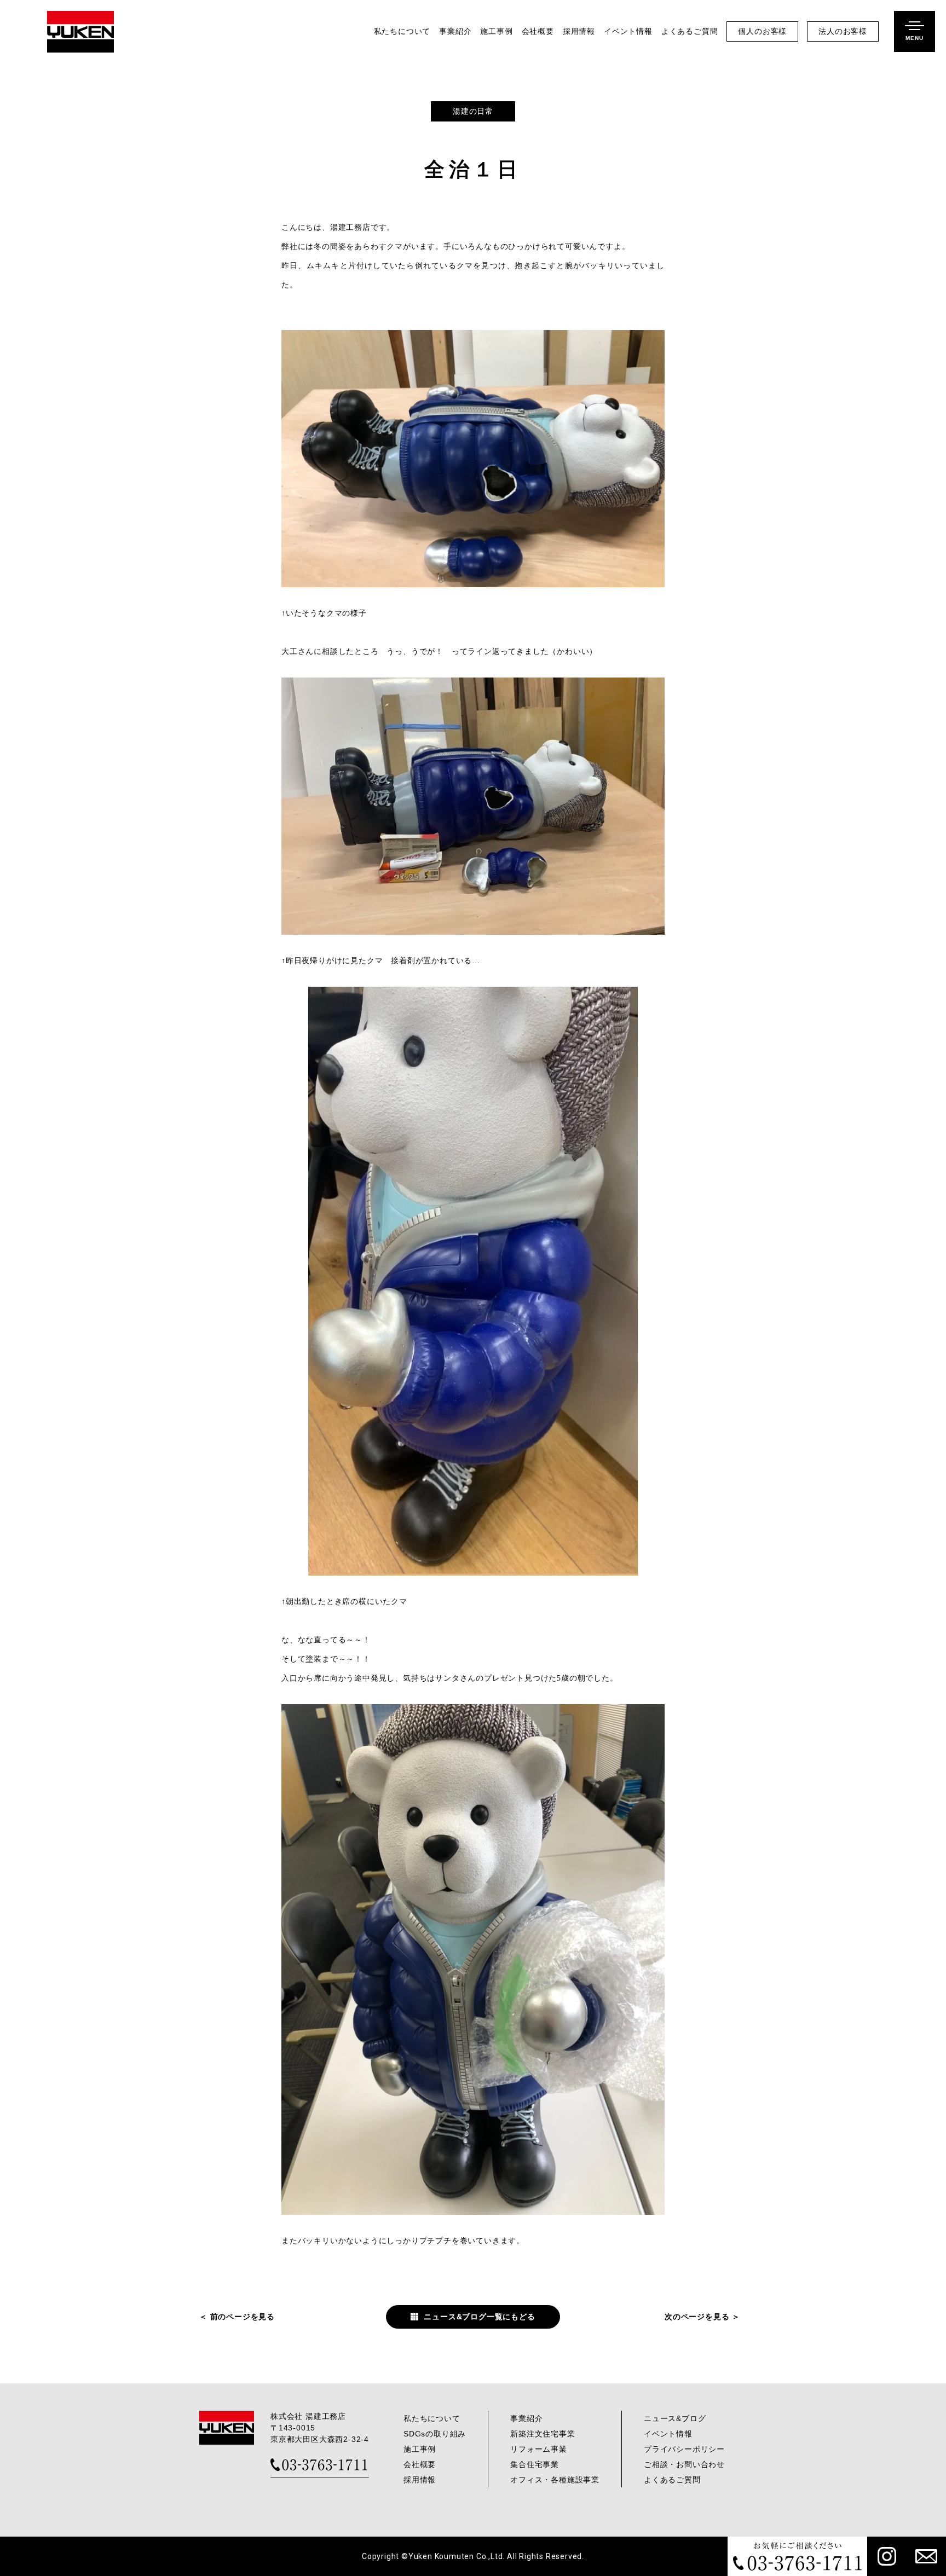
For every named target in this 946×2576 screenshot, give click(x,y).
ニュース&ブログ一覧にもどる (479, 2317)
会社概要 (538, 31)
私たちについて (402, 31)
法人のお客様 (843, 31)
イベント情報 (628, 31)
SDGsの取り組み (435, 2434)
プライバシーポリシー (684, 2449)
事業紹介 (455, 31)
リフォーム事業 (539, 2449)
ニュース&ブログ (675, 2418)
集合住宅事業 (535, 2464)
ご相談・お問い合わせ (684, 2464)
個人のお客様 (762, 31)
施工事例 (496, 31)
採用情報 (579, 31)
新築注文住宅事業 (543, 2434)
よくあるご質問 (690, 31)
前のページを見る (243, 2317)
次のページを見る (697, 2317)
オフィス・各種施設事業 (555, 2480)
